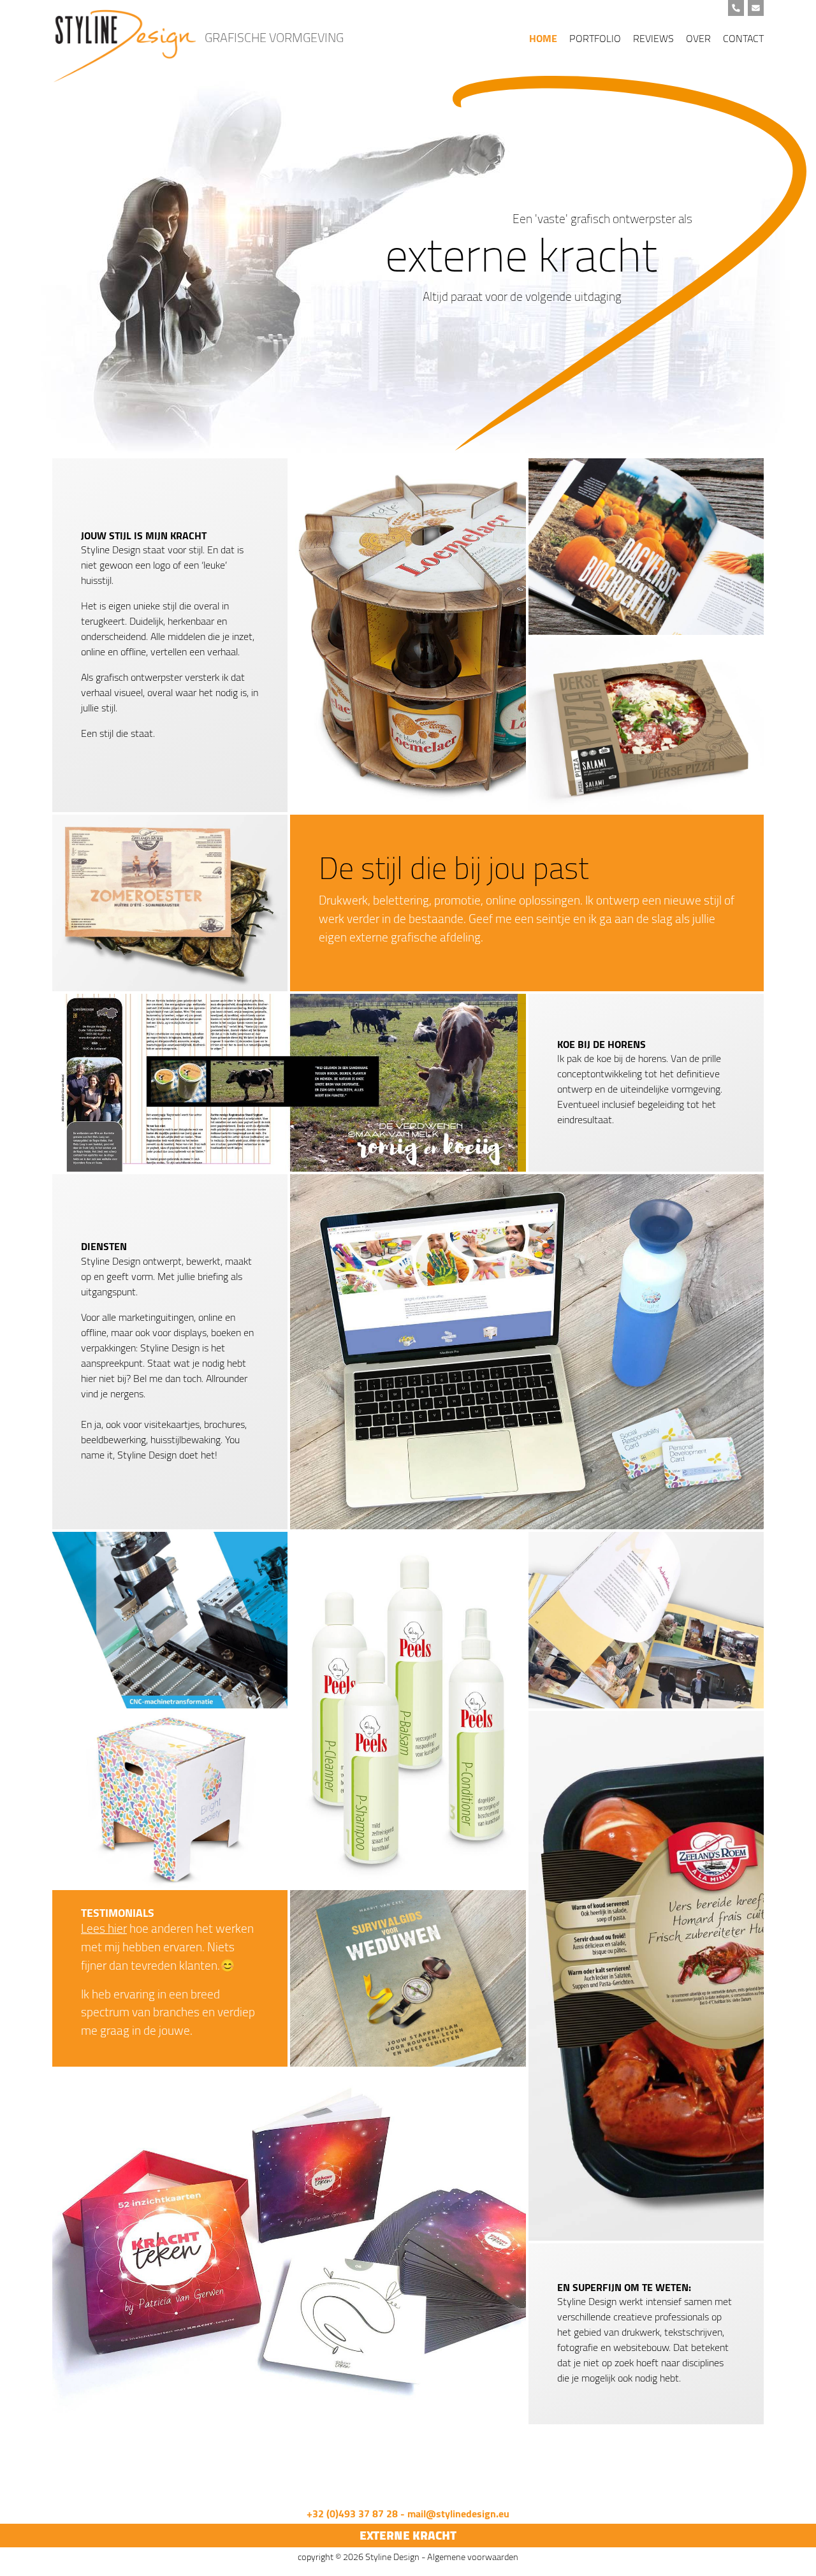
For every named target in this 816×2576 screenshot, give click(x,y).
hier (116, 1928)
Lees (93, 1928)
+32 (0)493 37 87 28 (352, 2514)
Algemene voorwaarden (473, 2557)
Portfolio (595, 38)
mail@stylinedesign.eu (458, 2514)
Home (543, 38)
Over (698, 38)
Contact (743, 38)
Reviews (653, 38)
